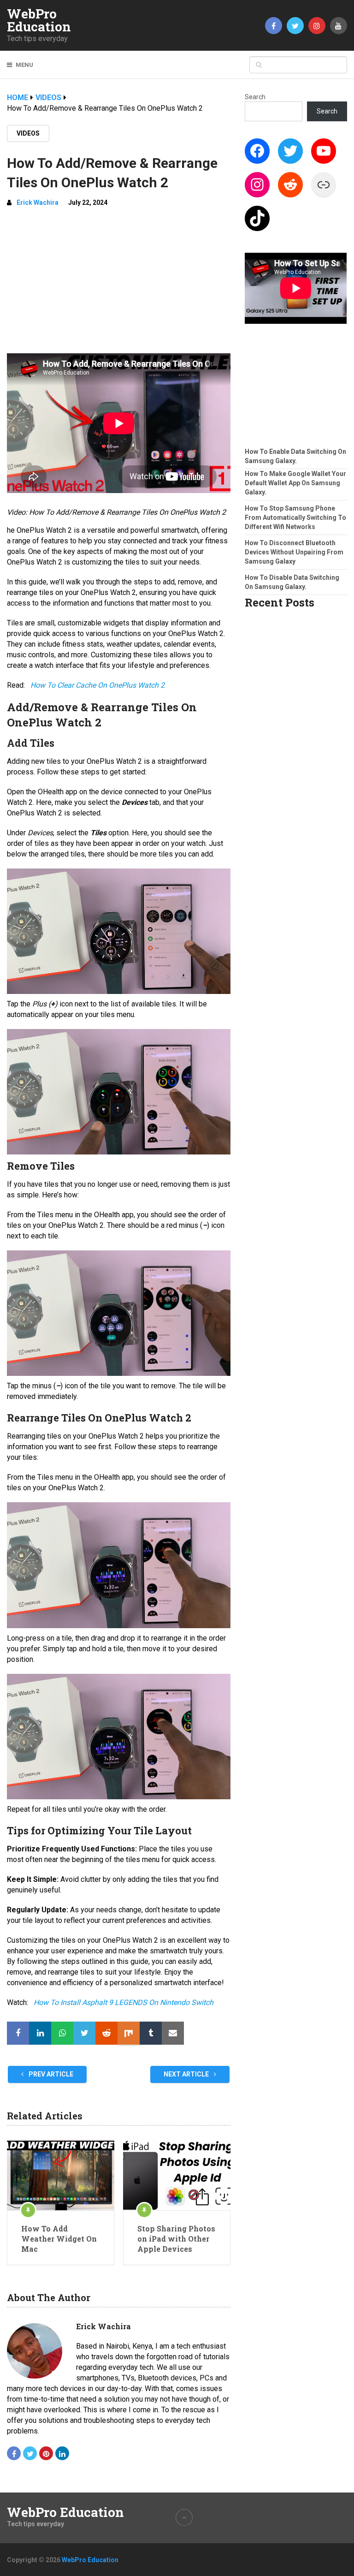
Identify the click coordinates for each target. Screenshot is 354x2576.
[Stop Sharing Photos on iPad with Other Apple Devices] (177, 2175)
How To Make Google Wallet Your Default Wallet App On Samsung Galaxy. (295, 483)
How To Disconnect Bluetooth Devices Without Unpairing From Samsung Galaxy (294, 552)
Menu (24, 65)
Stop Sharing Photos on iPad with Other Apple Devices (176, 2239)
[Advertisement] (119, 284)
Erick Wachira (38, 202)
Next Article (187, 2074)
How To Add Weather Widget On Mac (59, 2239)
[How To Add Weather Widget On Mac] (61, 2175)
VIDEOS (28, 133)
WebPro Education (39, 20)
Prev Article (50, 2074)
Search (255, 97)
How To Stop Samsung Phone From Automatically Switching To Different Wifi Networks (295, 518)
